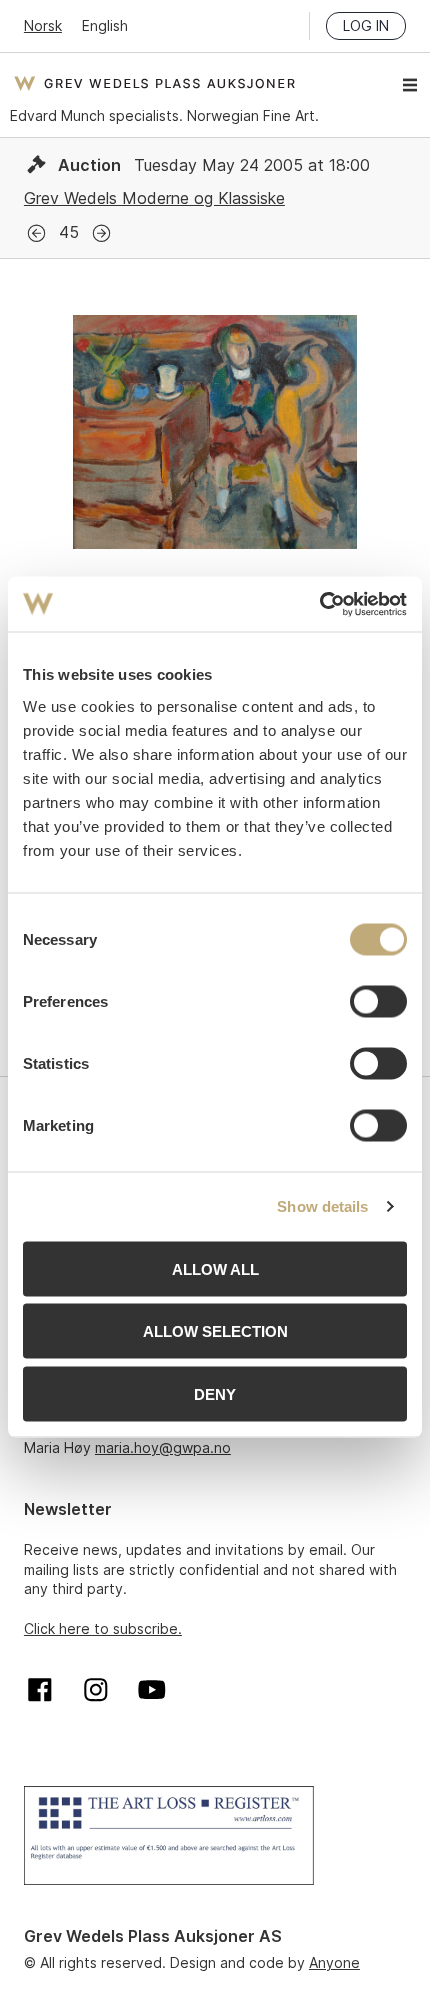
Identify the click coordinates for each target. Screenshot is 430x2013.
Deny (215, 1393)
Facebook (40, 1690)
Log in (366, 25)
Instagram (96, 1690)
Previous (36, 233)
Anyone (334, 1962)
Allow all (215, 1268)
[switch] (378, 1001)
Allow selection (215, 1331)
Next (101, 233)
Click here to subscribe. (103, 1628)
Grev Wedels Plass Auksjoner (154, 83)
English (105, 25)
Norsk (43, 25)
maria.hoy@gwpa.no (163, 1447)
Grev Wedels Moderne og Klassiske (154, 198)
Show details (322, 1206)
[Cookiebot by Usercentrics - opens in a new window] (319, 604)
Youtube (152, 1690)
